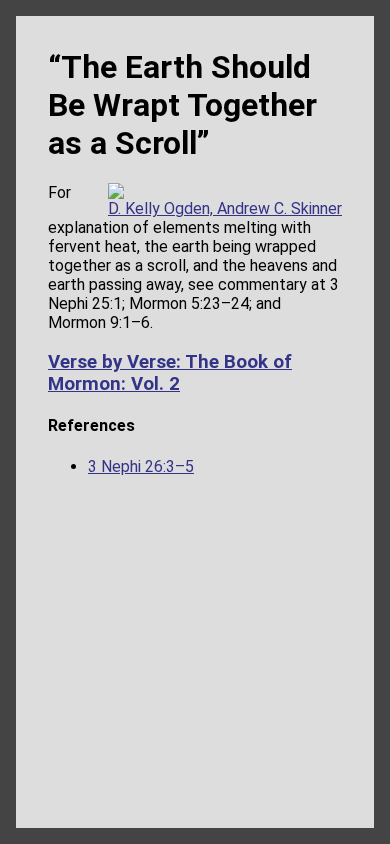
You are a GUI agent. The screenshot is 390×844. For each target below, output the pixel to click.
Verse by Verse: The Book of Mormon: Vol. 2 (170, 373)
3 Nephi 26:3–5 (141, 466)
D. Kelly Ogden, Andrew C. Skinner (225, 208)
